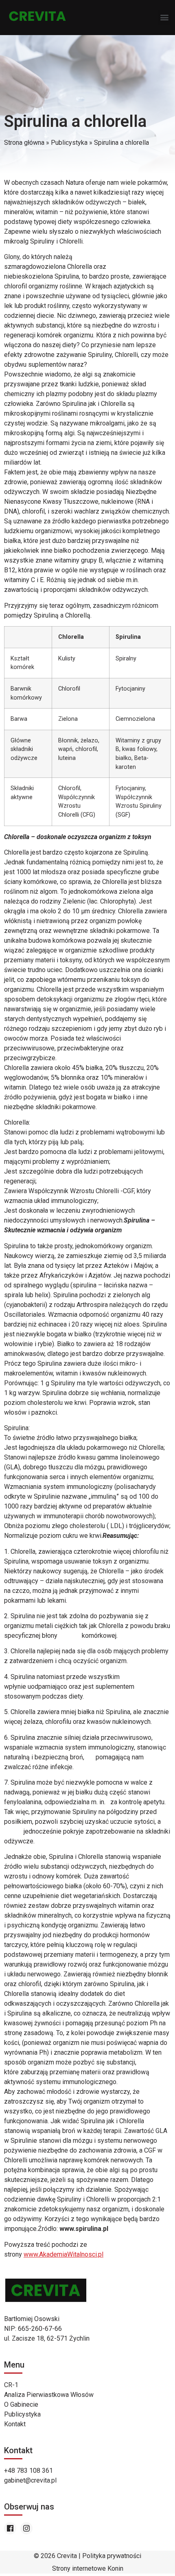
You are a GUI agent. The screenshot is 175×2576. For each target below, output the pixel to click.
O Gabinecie (21, 2404)
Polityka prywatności (112, 2556)
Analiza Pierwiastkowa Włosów (49, 2395)
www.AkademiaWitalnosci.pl (63, 2254)
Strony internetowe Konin (88, 2568)
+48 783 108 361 (28, 2471)
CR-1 (11, 2385)
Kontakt (15, 2424)
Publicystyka (69, 143)
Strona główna (24, 143)
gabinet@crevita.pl (30, 2480)
